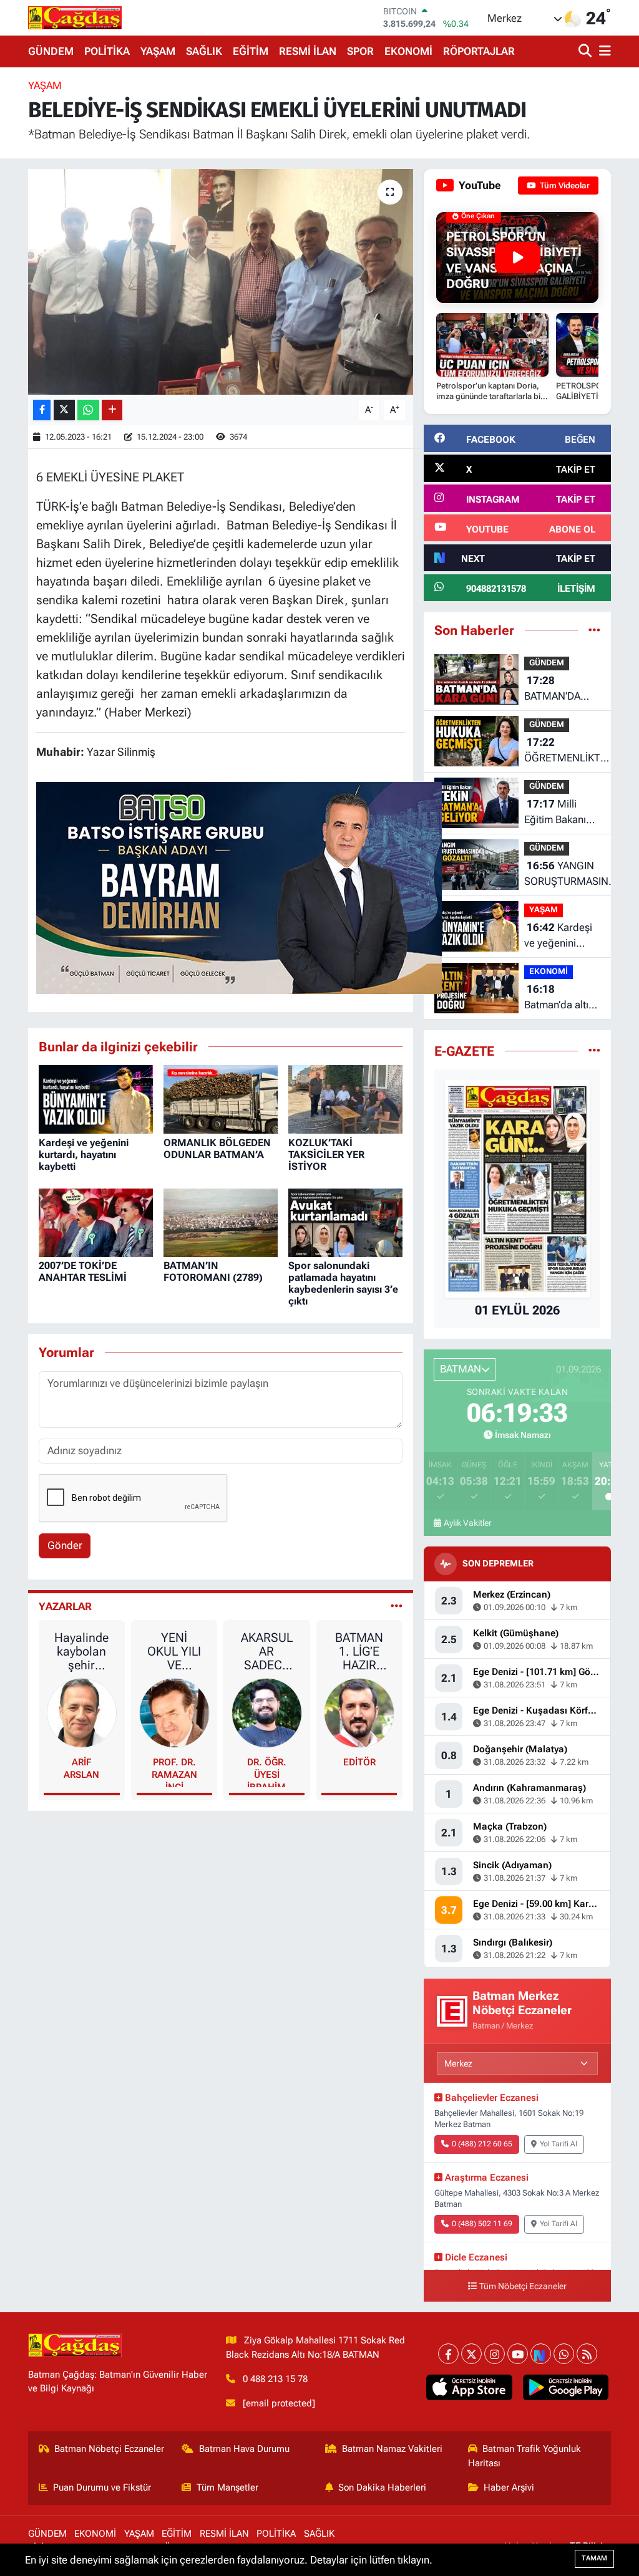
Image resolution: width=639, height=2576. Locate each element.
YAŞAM (158, 51)
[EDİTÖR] (359, 1712)
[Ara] (586, 51)
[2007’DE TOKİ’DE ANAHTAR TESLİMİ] (96, 1222)
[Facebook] (448, 2354)
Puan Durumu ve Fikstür (102, 2487)
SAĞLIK (204, 51)
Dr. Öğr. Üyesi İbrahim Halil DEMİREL (267, 1772)
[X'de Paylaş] (64, 410)
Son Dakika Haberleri (382, 2487)
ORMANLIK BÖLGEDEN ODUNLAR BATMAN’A (217, 1149)
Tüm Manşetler (227, 2487)
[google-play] (565, 2387)
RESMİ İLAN (308, 51)
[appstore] (469, 2387)
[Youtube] (518, 2354)
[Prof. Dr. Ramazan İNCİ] (174, 1712)
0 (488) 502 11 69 (482, 2224)
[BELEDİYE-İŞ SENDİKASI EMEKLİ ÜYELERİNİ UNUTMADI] (221, 282)
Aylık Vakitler (468, 1523)
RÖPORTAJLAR (479, 51)
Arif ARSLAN (81, 1768)
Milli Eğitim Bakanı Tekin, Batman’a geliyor (560, 813)
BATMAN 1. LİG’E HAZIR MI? (359, 1651)
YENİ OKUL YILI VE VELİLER (174, 1651)
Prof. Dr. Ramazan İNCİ (174, 1772)
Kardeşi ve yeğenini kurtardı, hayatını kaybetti (84, 1155)
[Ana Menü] (603, 51)
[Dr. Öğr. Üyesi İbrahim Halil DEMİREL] (267, 1712)
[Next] (541, 2354)
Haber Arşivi (509, 2487)
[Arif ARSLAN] (82, 1712)
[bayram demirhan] (239, 887)
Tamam (594, 2558)
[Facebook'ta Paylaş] (42, 410)
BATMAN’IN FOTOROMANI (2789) (213, 1271)
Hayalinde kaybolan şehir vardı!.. (81, 1651)
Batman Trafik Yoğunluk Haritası (525, 2456)
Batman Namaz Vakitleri (392, 2449)
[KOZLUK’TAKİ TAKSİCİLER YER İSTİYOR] (345, 1099)
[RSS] (587, 2354)
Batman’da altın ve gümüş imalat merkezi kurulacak (562, 998)
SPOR (360, 51)
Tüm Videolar (564, 186)
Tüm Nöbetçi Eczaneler (523, 2286)
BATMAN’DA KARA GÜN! (552, 689)
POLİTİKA (107, 51)
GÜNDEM (51, 51)
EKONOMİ (408, 51)
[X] (471, 2354)
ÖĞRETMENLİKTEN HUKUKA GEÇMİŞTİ (569, 751)
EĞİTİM (251, 51)
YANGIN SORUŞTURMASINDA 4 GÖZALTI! (573, 875)
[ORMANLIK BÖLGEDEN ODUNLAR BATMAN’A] (221, 1099)
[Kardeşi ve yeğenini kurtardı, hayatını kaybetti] (96, 1099)
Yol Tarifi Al (559, 2144)
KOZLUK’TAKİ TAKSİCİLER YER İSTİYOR (326, 1155)
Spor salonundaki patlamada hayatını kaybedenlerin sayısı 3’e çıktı (343, 1284)
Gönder (65, 1545)
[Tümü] (594, 630)
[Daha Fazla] (112, 410)
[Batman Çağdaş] (75, 17)
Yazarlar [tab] (65, 1606)
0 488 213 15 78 (275, 2379)
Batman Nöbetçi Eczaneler (109, 2449)
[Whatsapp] (564, 2354)
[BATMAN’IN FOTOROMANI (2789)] (221, 1222)
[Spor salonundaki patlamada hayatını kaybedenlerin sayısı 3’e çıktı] (345, 1222)
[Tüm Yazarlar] (397, 1606)
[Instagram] (495, 2354)
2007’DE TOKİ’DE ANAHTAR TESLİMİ (83, 1271)
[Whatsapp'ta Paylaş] (88, 410)
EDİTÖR (359, 1762)
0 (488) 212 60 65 (482, 2144)
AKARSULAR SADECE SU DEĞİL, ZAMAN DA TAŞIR (267, 1651)
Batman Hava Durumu (244, 2449)
